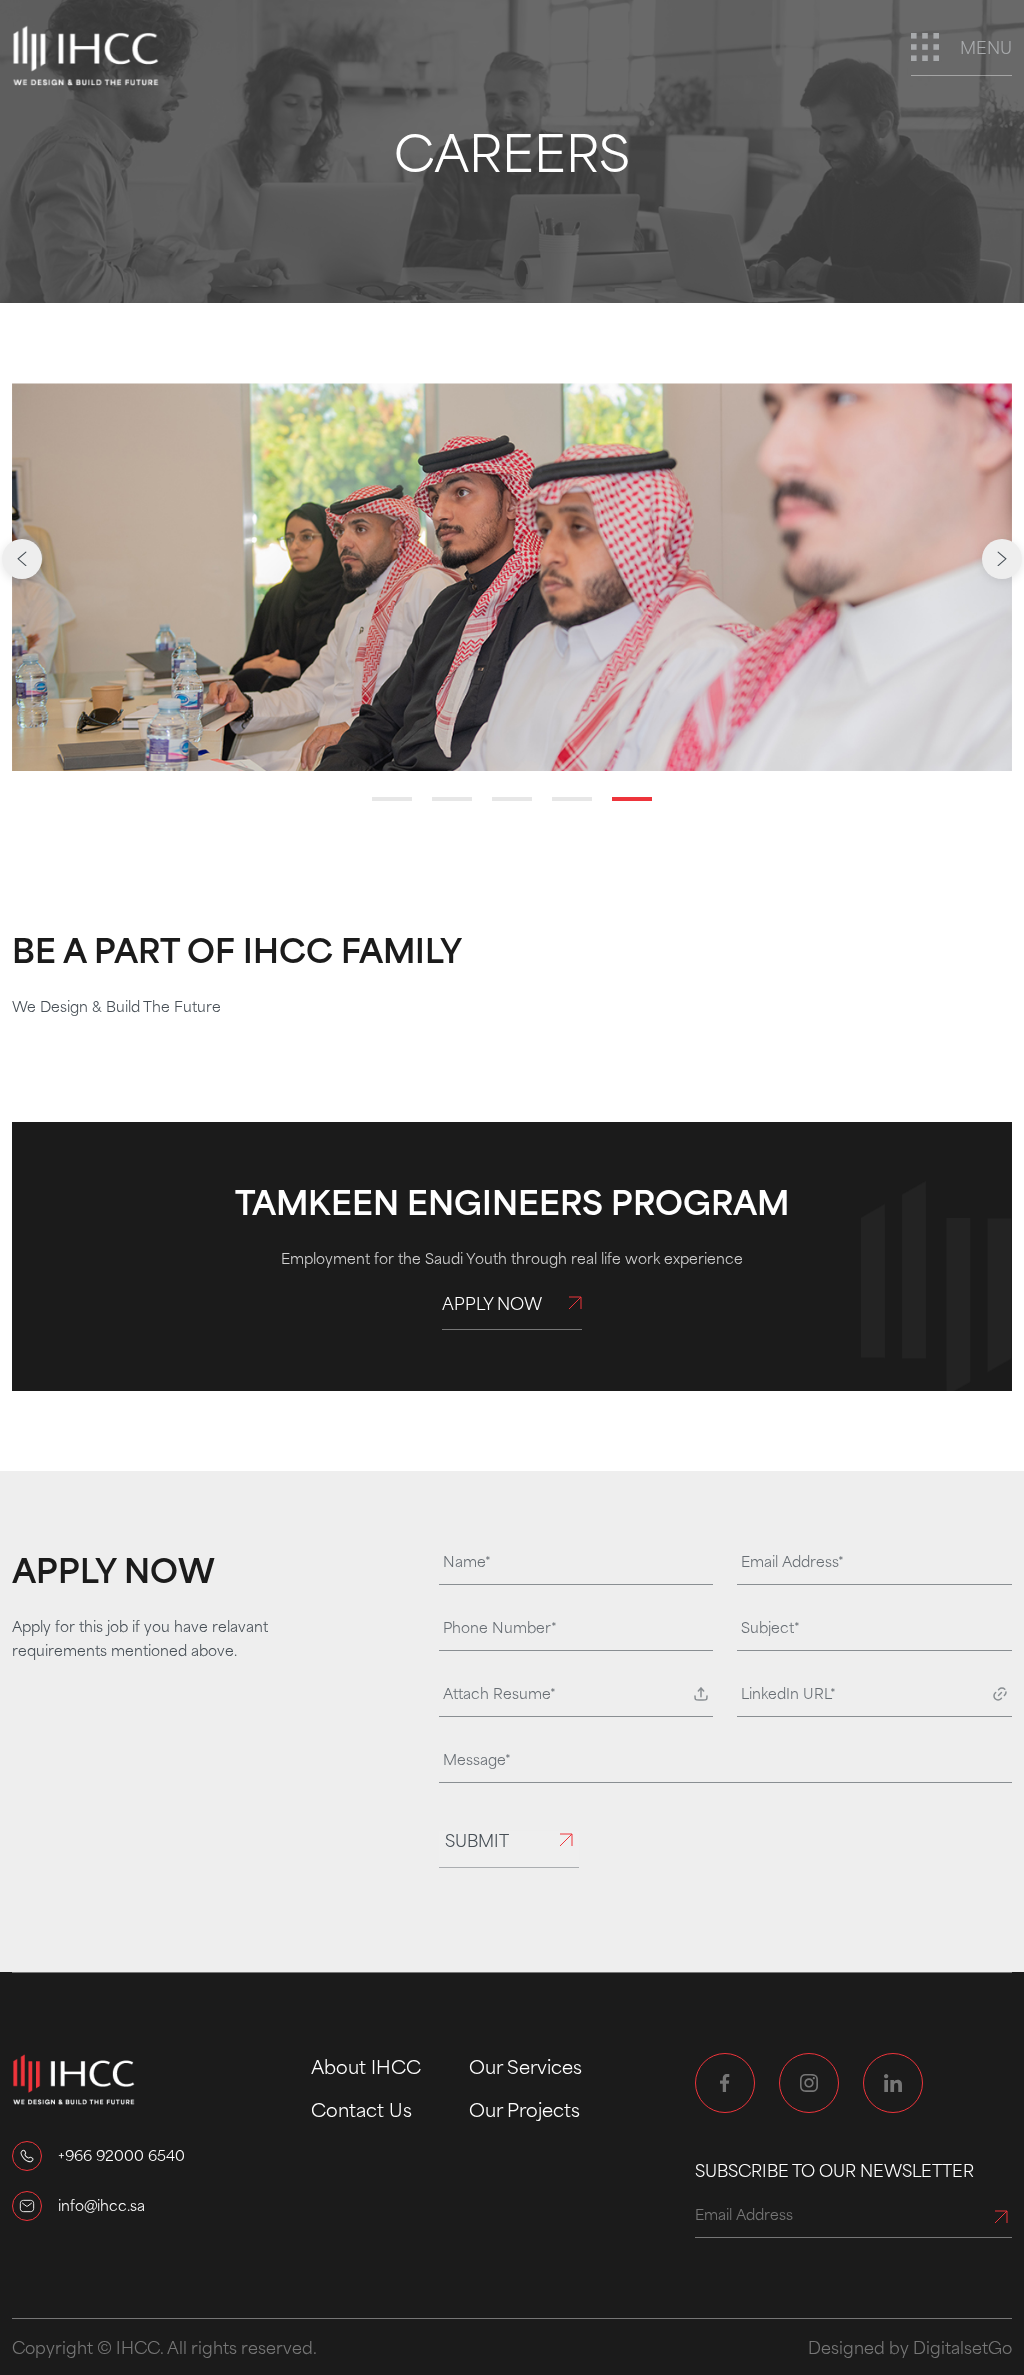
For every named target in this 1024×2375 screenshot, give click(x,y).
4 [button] (572, 799)
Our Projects (524, 2109)
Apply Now (492, 1304)
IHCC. (140, 2347)
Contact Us (361, 2109)
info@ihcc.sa (101, 2205)
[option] (512, 577)
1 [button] (392, 799)
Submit (477, 1841)
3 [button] (512, 799)
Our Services (525, 2066)
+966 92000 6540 (121, 2155)
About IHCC (366, 2066)
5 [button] (632, 799)
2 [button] (452, 799)
